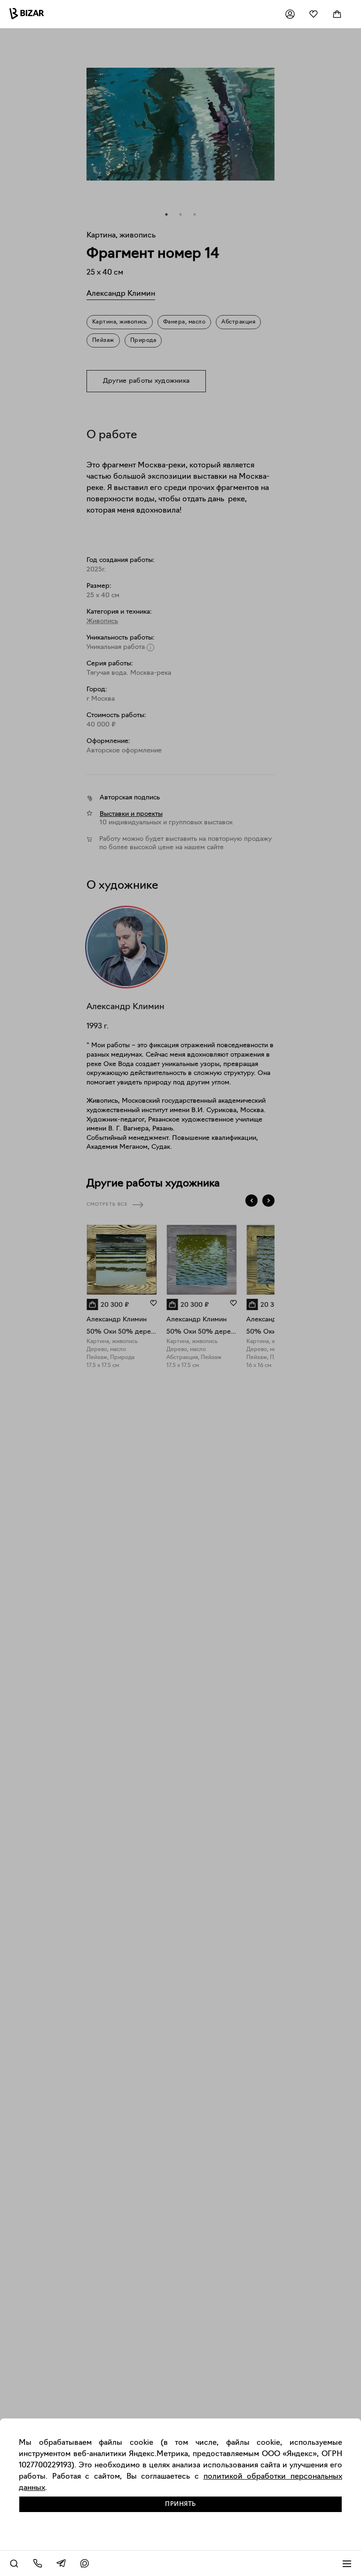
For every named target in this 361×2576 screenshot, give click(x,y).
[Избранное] (314, 14)
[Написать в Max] (85, 2563)
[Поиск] (14, 2563)
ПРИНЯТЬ (180, 2504)
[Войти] (290, 14)
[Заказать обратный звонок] (38, 2563)
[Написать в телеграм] (61, 2563)
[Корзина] (337, 14)
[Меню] (347, 2563)
